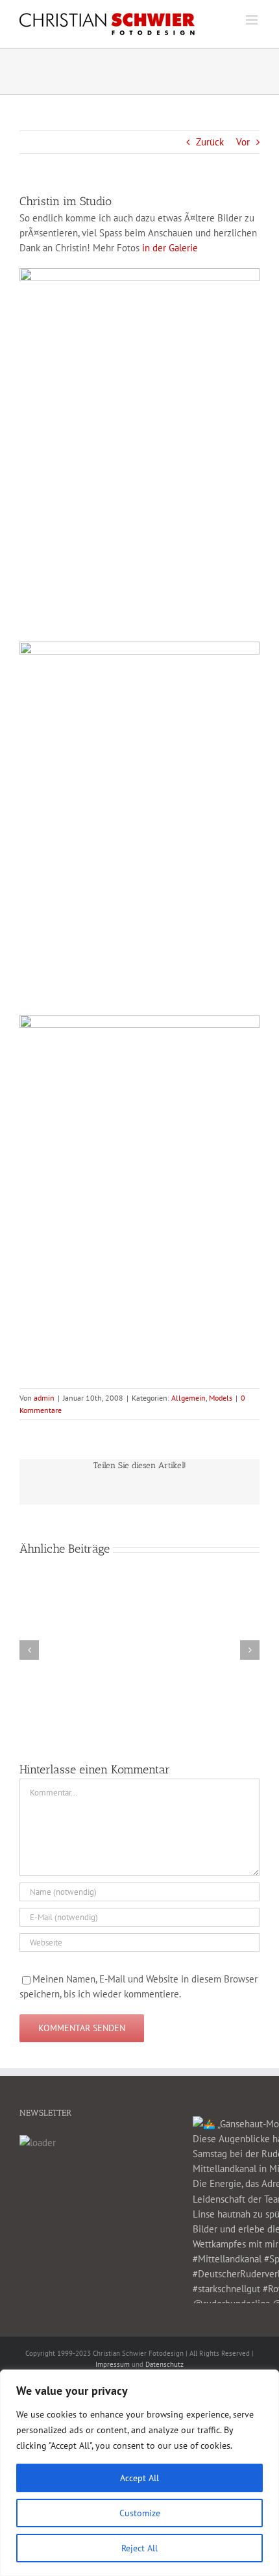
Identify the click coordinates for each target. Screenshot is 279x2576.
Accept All (139, 2478)
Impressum (113, 2364)
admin (44, 1398)
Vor (243, 142)
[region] (139, 2473)
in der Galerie (170, 248)
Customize (140, 2513)
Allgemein (188, 1398)
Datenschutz (164, 2364)
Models (221, 1398)
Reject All (139, 2548)
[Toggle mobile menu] (253, 20)
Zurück (210, 142)
